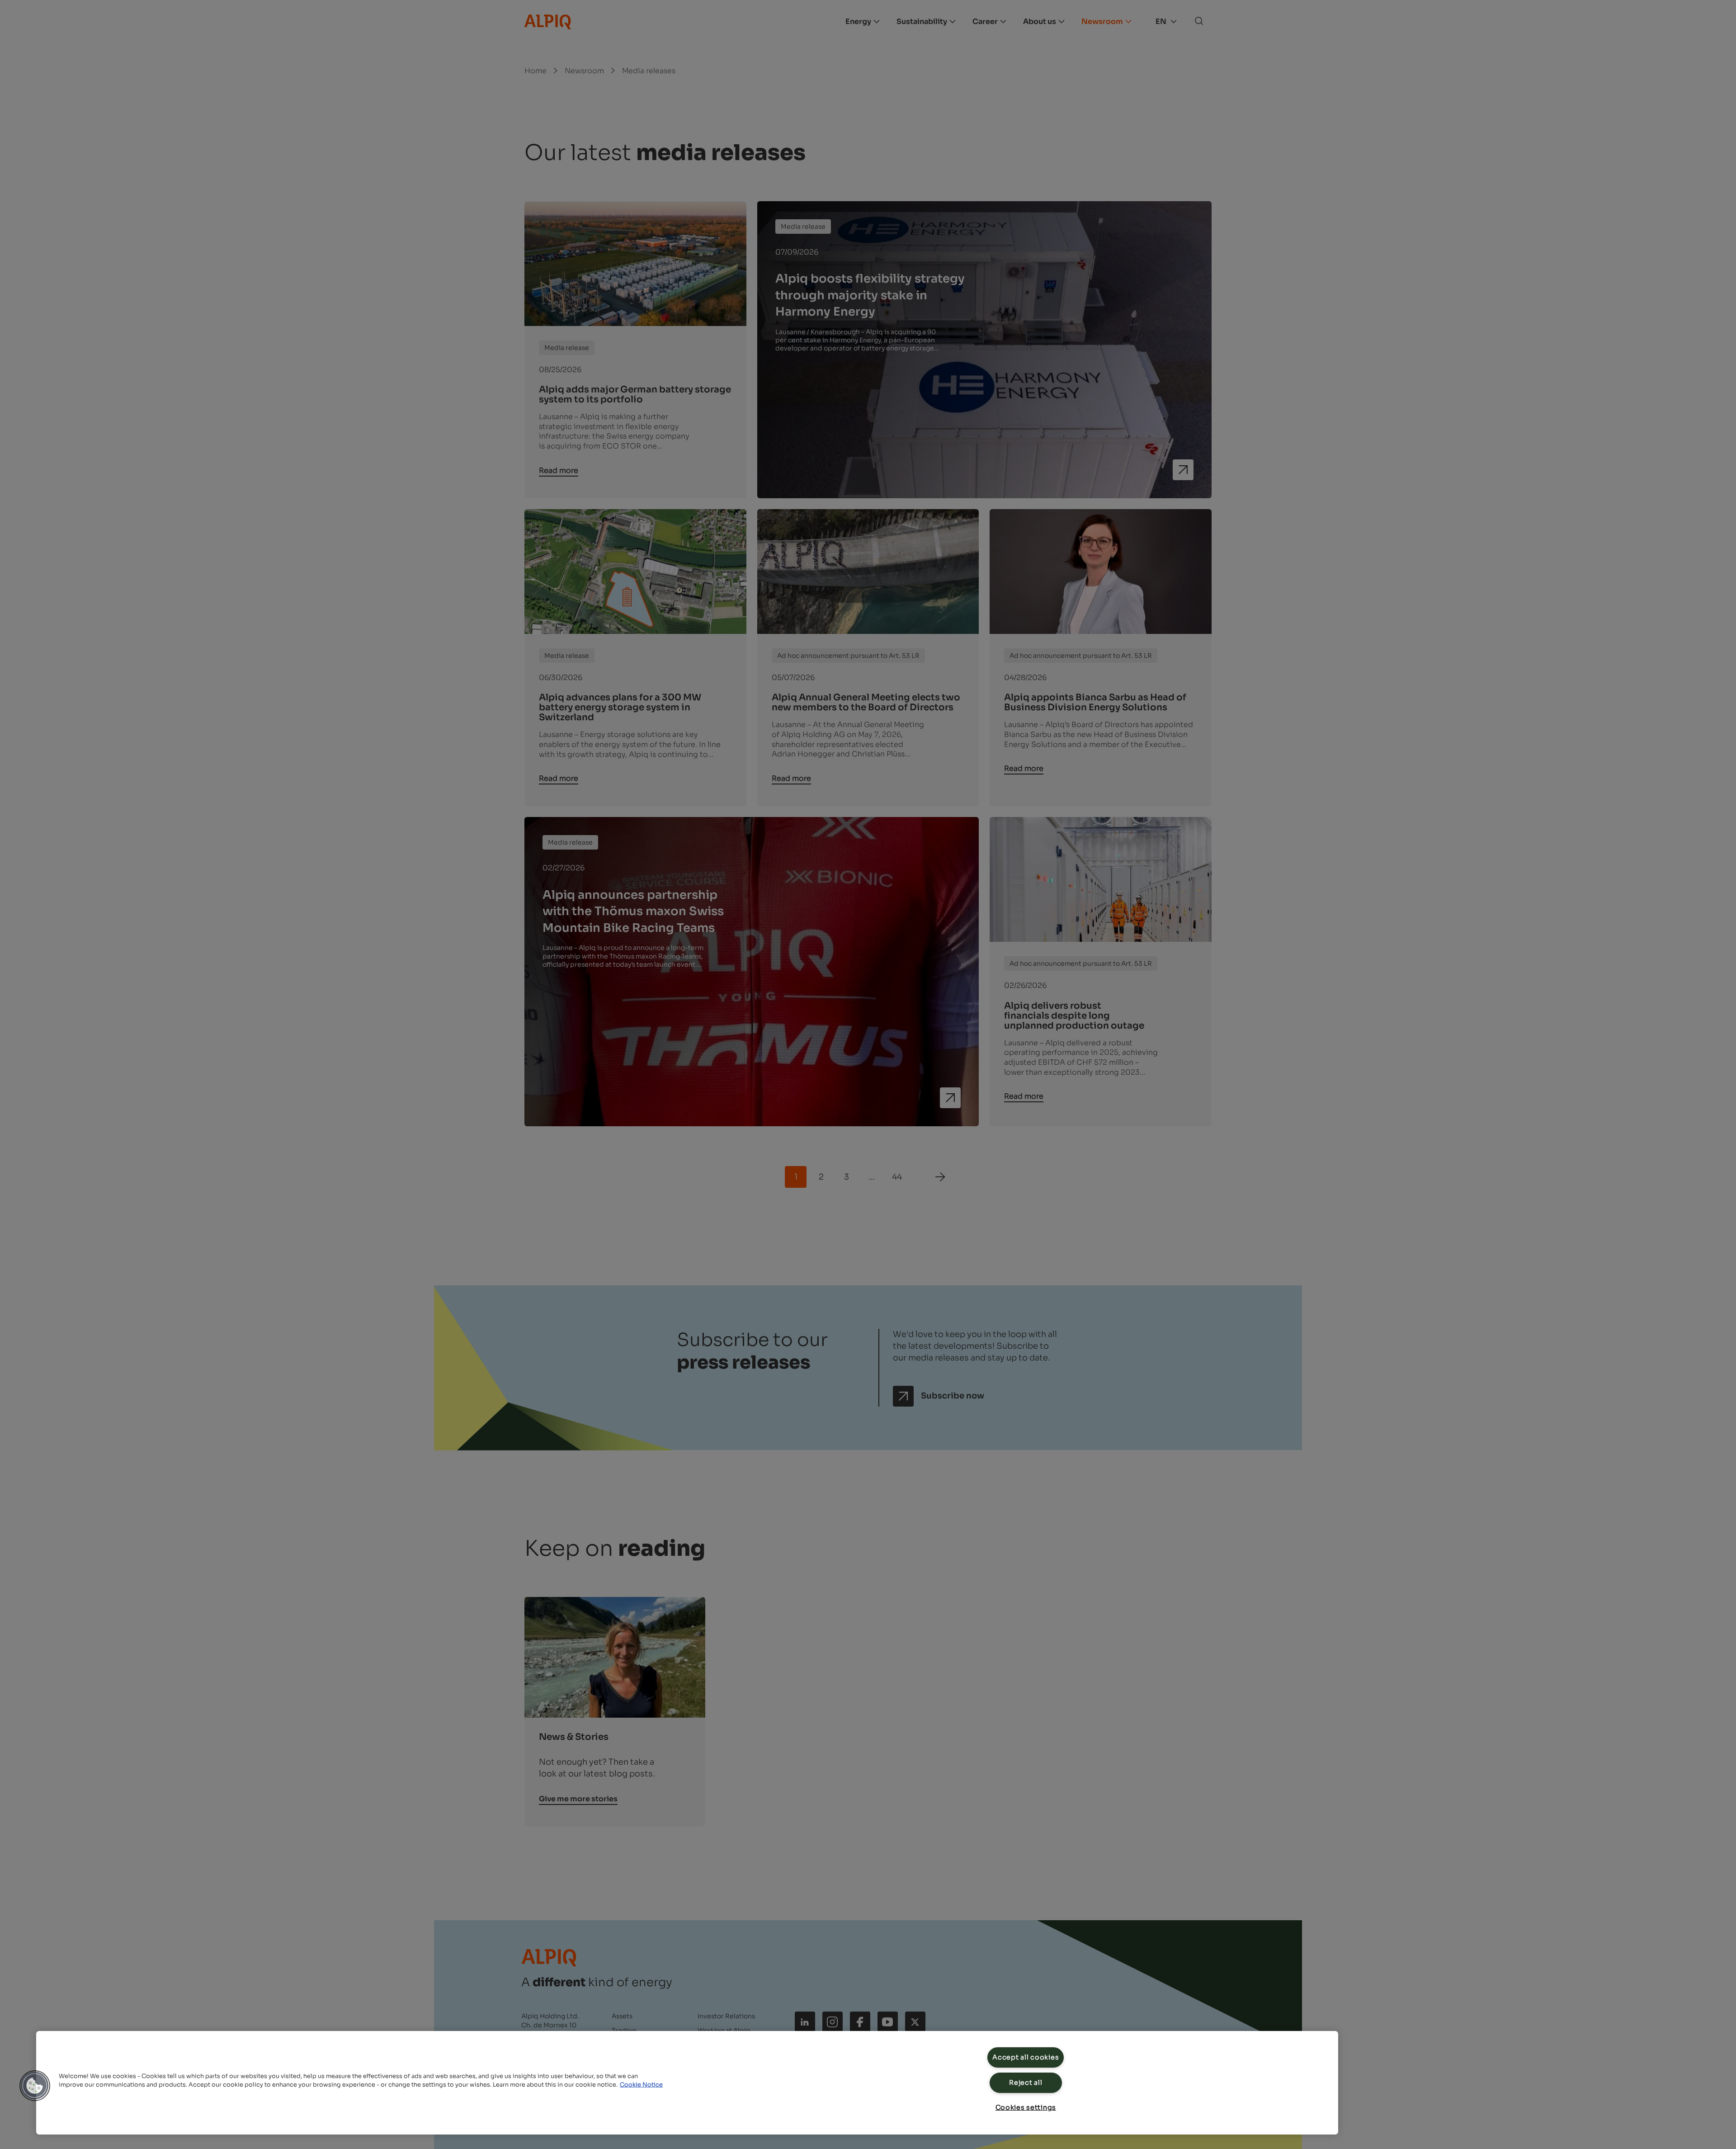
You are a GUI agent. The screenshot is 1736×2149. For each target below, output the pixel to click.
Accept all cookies (1026, 2057)
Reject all (1026, 2083)
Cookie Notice (641, 2085)
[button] (35, 2086)
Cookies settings (1026, 2107)
